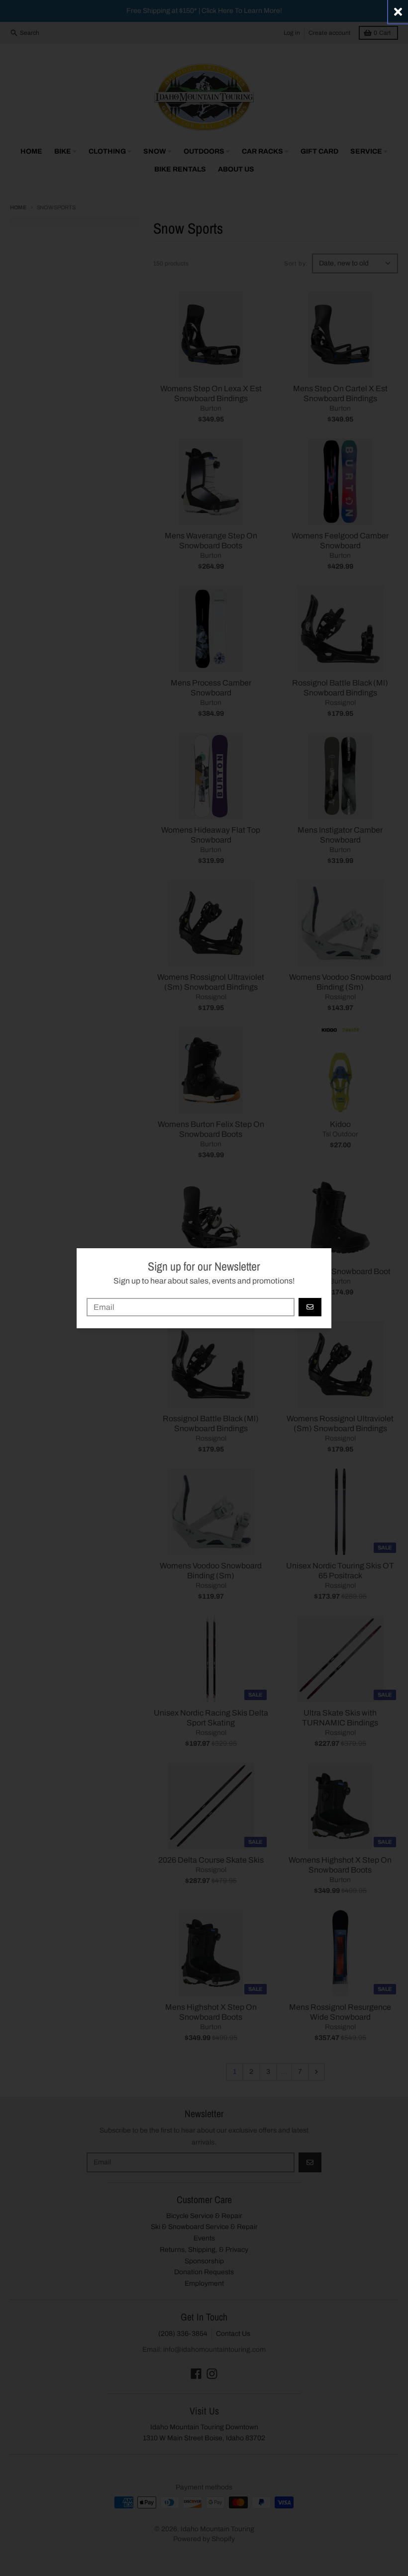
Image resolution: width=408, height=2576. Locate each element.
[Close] (398, 12)
